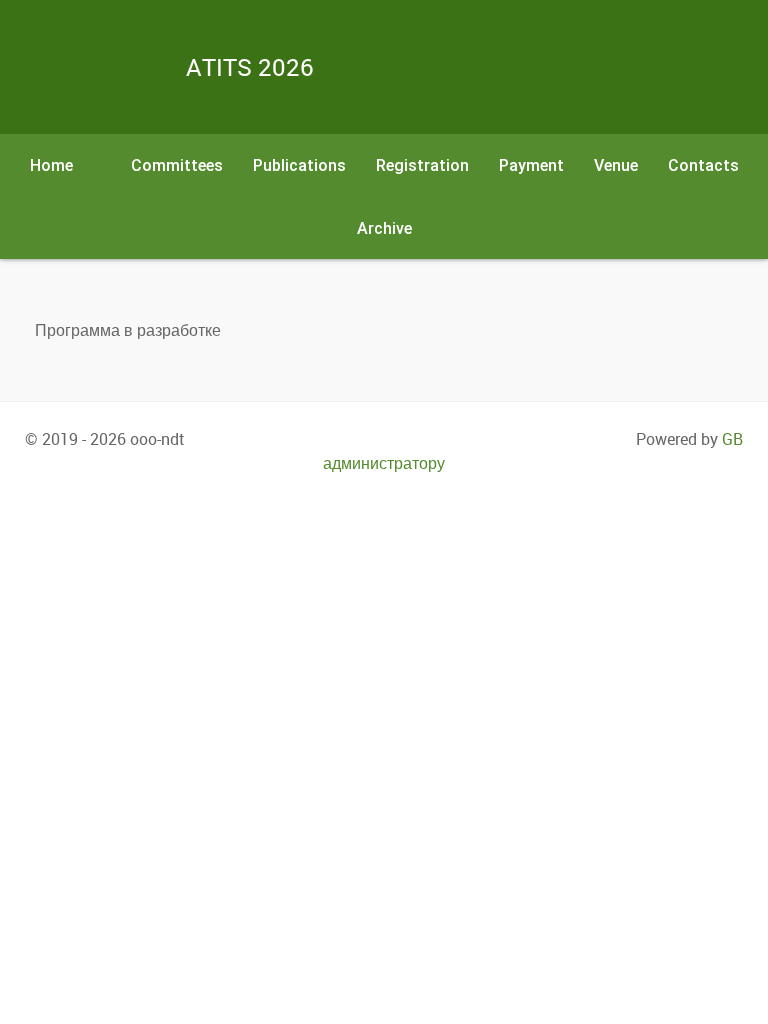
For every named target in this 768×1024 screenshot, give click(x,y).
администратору (384, 463)
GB (732, 439)
